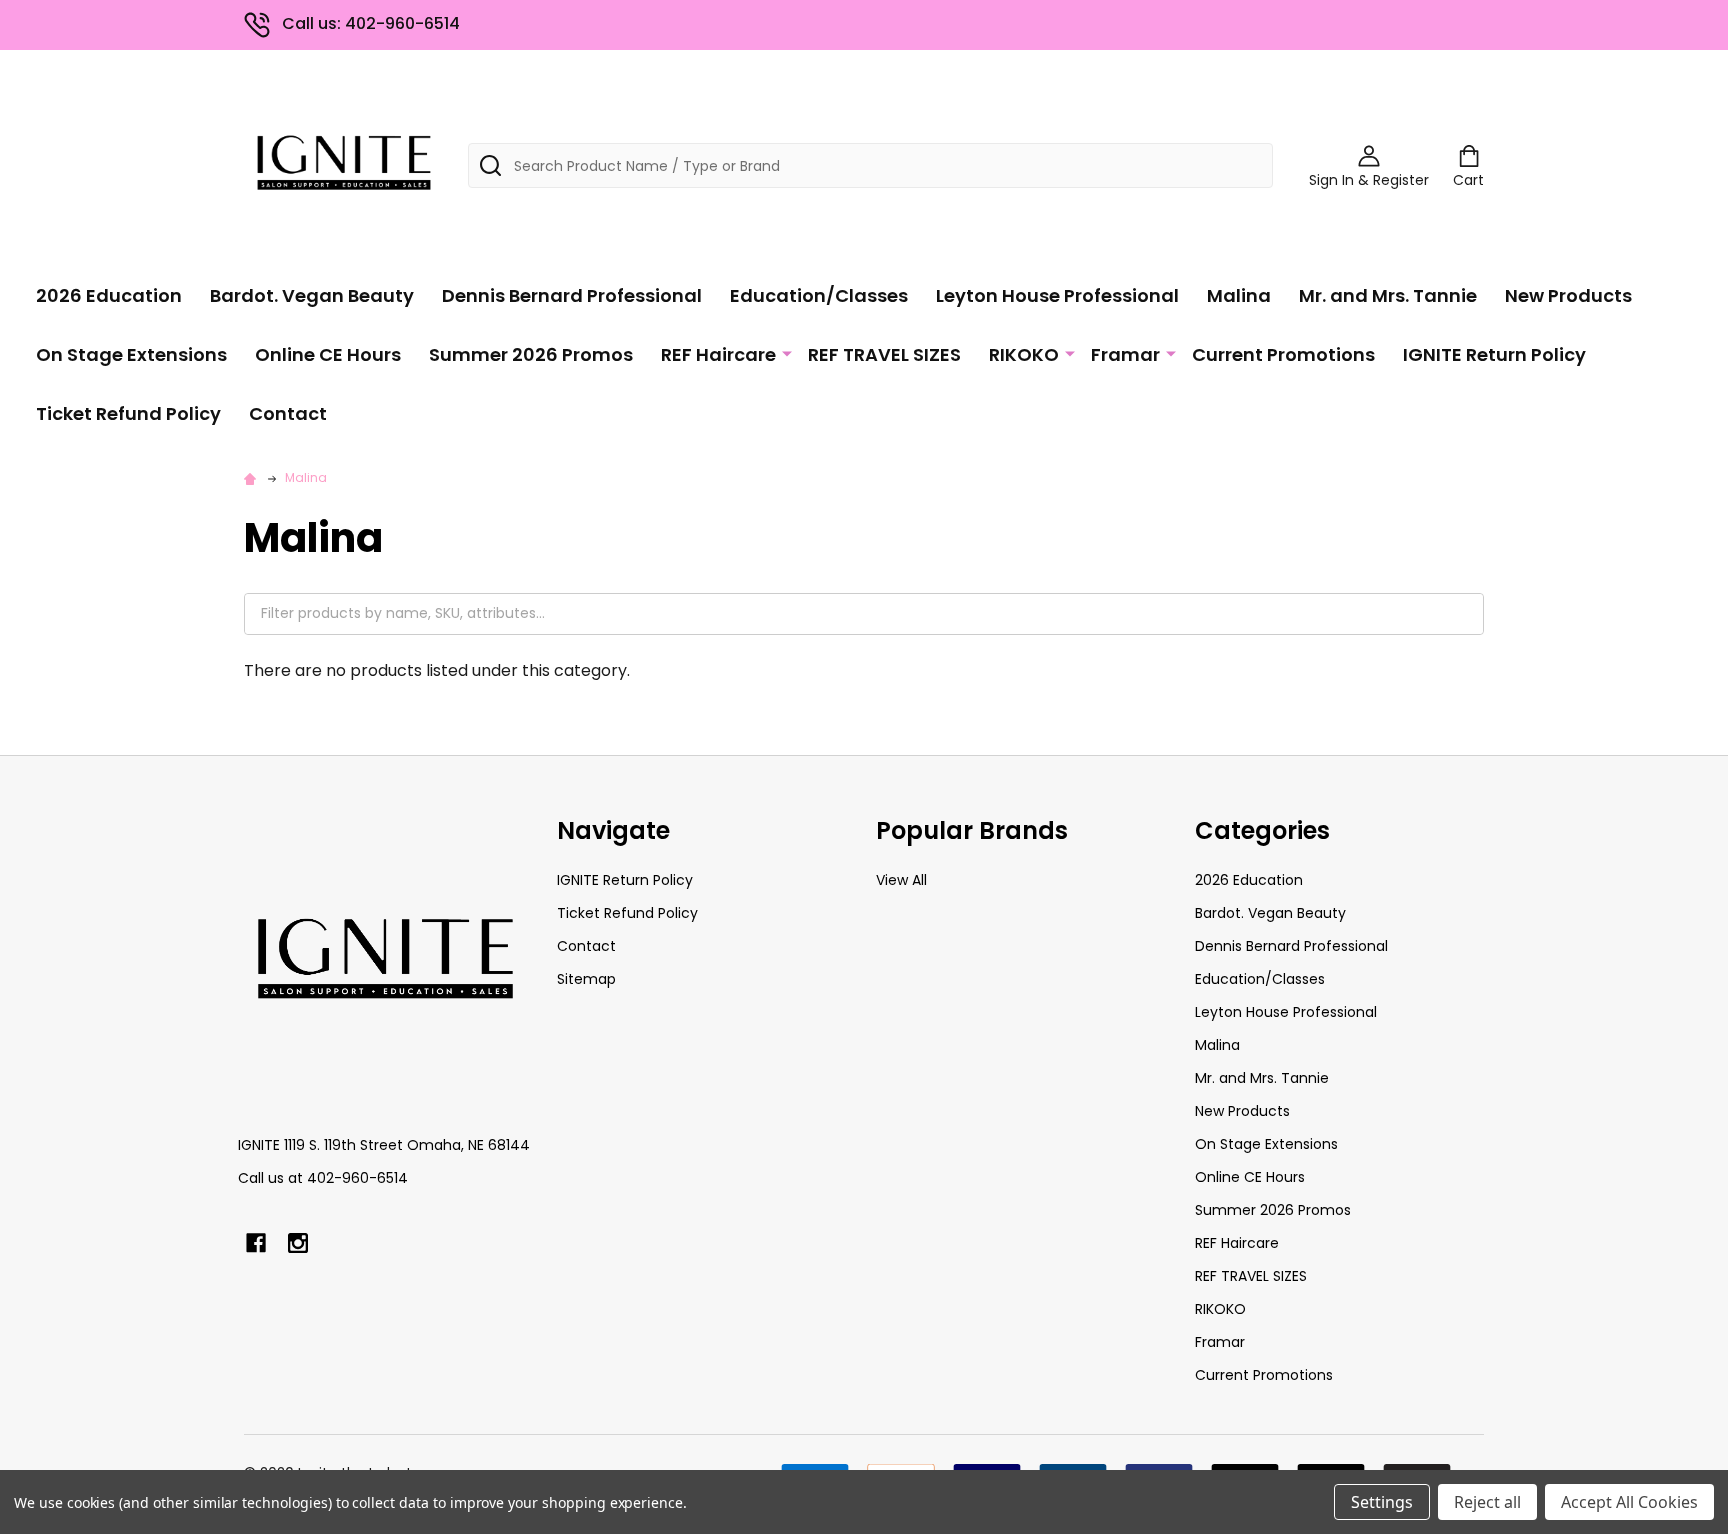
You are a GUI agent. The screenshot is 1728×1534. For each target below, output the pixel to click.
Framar (1125, 354)
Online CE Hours (328, 354)
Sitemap (586, 979)
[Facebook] (256, 1243)
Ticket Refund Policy (128, 413)
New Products (1568, 295)
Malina (1239, 295)
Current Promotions (1283, 354)
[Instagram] (298, 1243)
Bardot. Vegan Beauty (312, 295)
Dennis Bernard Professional (572, 295)
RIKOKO (1024, 354)
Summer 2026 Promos (531, 354)
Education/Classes (819, 295)
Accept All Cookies (1629, 1502)
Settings (1382, 1502)
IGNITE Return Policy (1494, 354)
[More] (787, 353)
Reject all (1487, 1502)
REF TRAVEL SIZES (884, 354)
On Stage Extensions (131, 354)
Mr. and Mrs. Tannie (1388, 295)
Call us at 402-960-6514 (323, 1178)
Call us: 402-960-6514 (371, 23)
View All (901, 880)
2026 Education (109, 295)
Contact (288, 413)
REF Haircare (718, 354)
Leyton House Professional (1057, 295)
